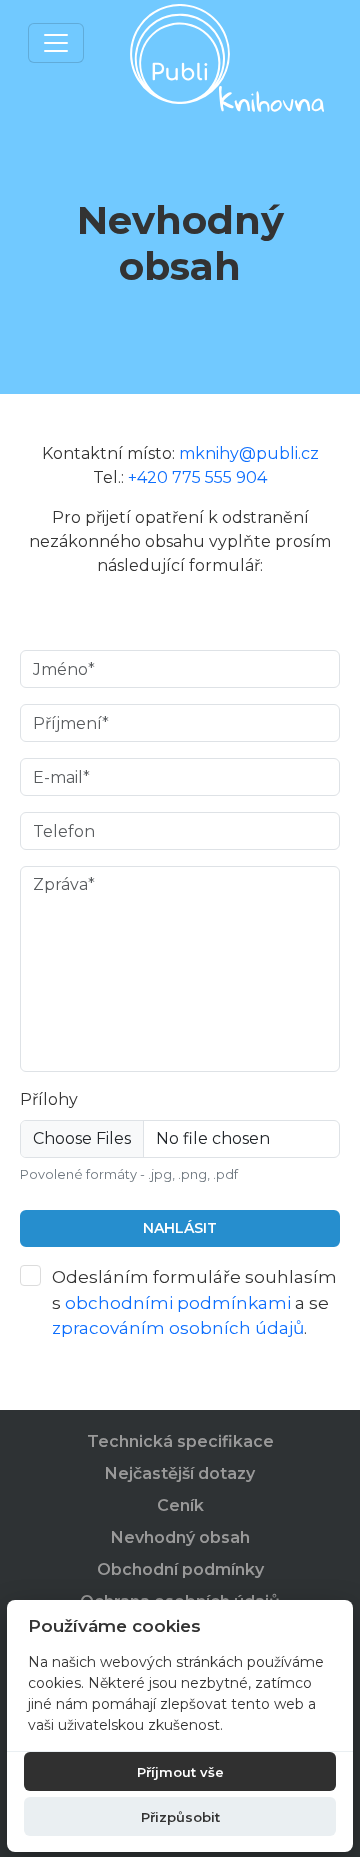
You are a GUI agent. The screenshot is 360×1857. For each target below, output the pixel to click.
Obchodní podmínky (180, 1569)
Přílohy (49, 1099)
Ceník (180, 1505)
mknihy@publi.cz (249, 453)
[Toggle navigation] (56, 43)
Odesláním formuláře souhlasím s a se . (194, 1302)
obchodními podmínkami (178, 1303)
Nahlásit (180, 1228)
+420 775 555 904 (197, 477)
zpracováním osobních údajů (178, 1328)
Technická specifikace (180, 1441)
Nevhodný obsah (180, 1537)
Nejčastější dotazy (180, 1473)
